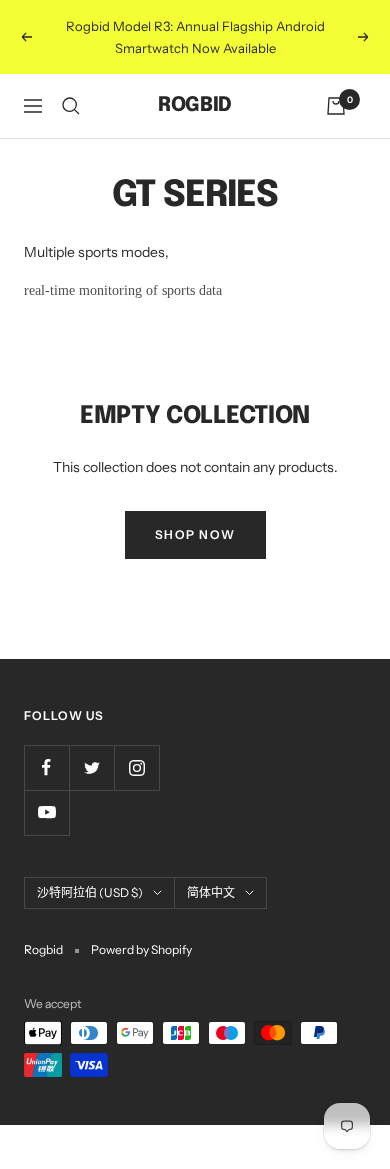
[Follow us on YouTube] (46, 812)
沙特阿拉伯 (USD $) (90, 892)
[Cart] (336, 106)
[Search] (71, 106)
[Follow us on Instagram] (136, 767)
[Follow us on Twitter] (91, 767)
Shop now (195, 534)
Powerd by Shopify (141, 949)
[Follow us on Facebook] (46, 767)
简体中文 (211, 892)
